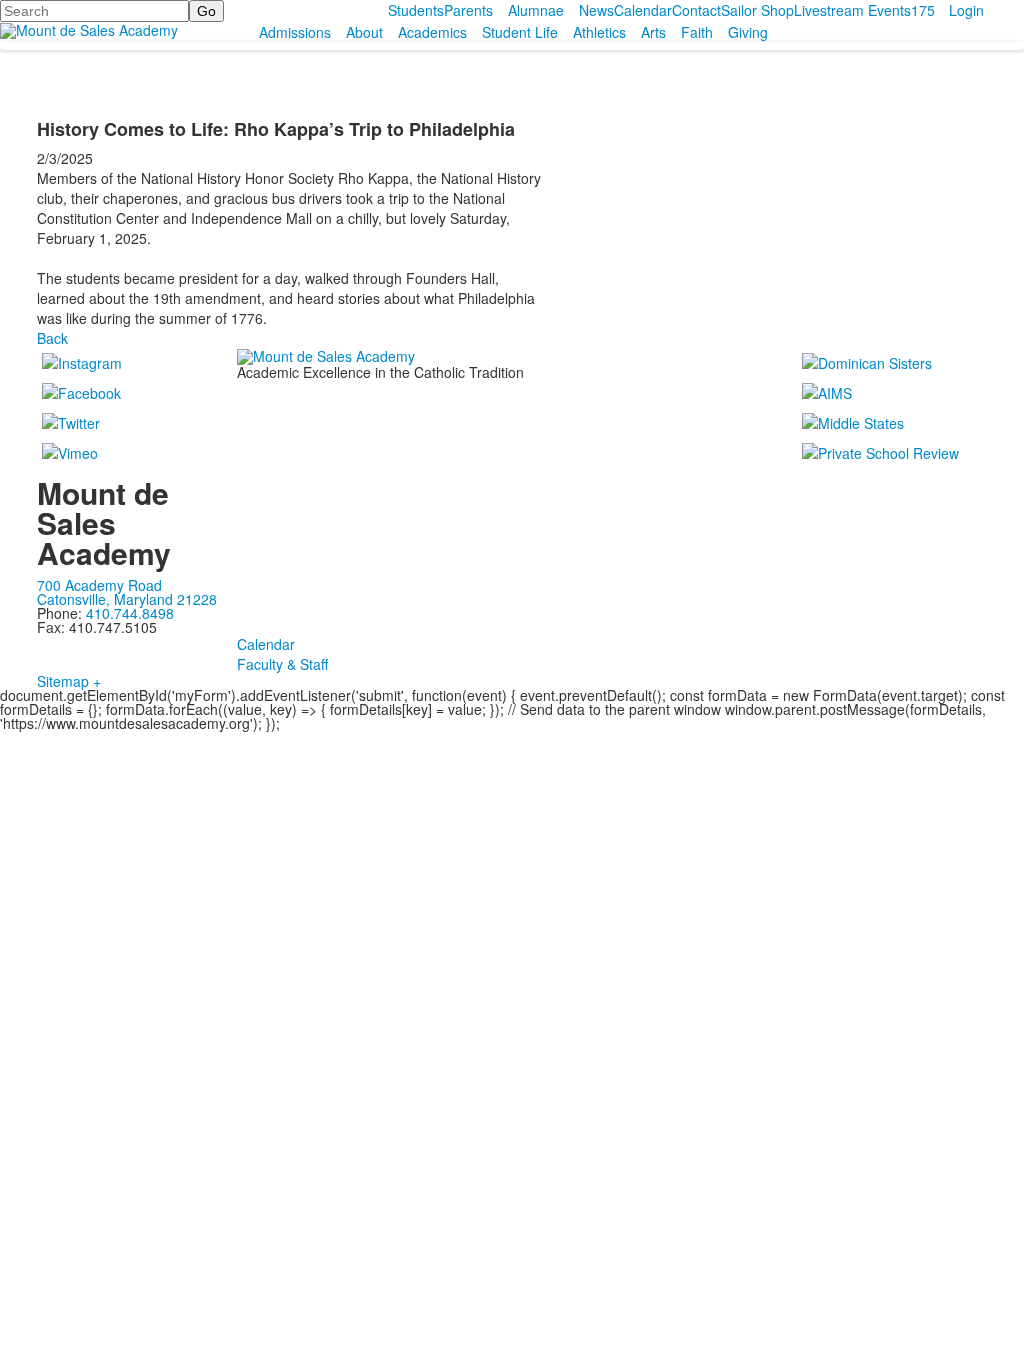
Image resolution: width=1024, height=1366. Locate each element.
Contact (696, 10)
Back (52, 338)
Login (966, 10)
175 (923, 10)
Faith (697, 32)
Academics (432, 32)
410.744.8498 (130, 613)
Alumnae (536, 10)
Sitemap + (69, 681)
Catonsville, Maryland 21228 (127, 599)
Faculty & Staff (282, 664)
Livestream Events (852, 10)
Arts (653, 32)
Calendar (643, 10)
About (364, 32)
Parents (468, 10)
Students (416, 10)
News (596, 10)
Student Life (520, 32)
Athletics (599, 32)
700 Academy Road (99, 585)
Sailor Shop (757, 10)
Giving (748, 32)
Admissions (295, 32)
